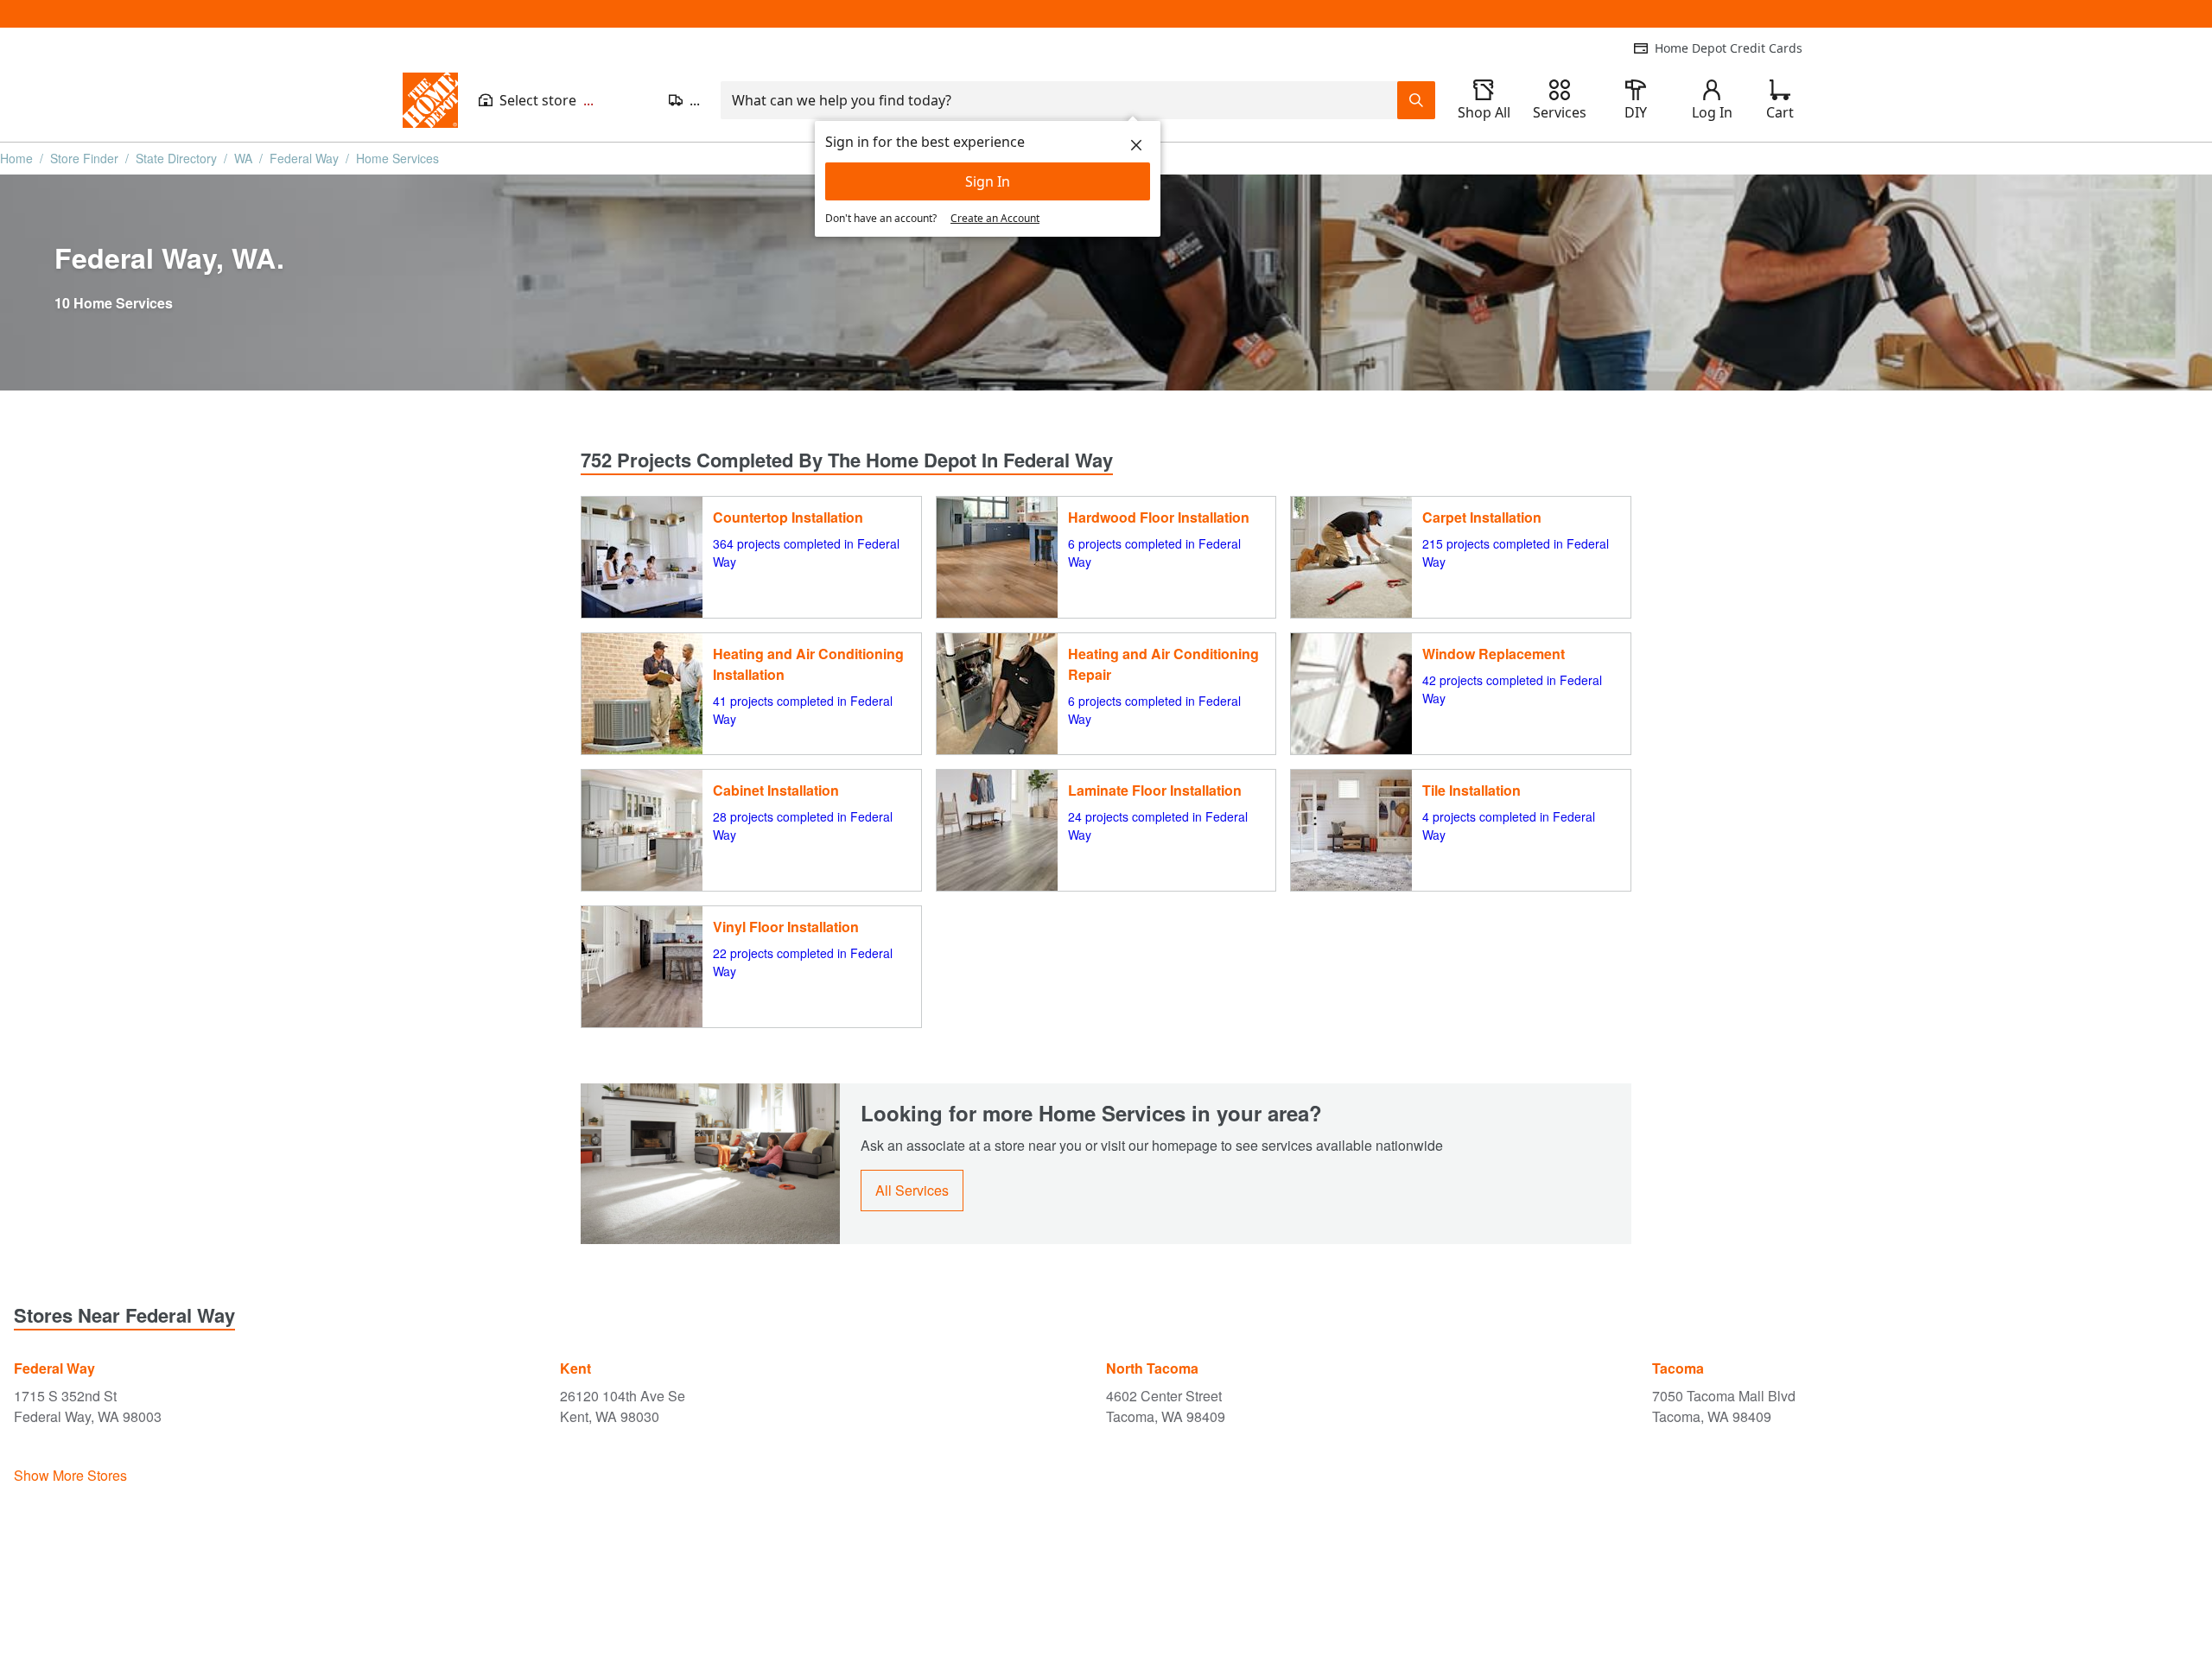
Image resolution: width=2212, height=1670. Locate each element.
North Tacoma (1152, 1368)
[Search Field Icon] (1416, 100)
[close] (1136, 145)
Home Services (397, 158)
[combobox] (1059, 100)
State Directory (176, 158)
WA (243, 158)
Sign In (988, 181)
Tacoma (1678, 1368)
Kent (575, 1368)
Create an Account (995, 218)
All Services (912, 1190)
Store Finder (84, 158)
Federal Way (304, 158)
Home (16, 158)
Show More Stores (70, 1475)
